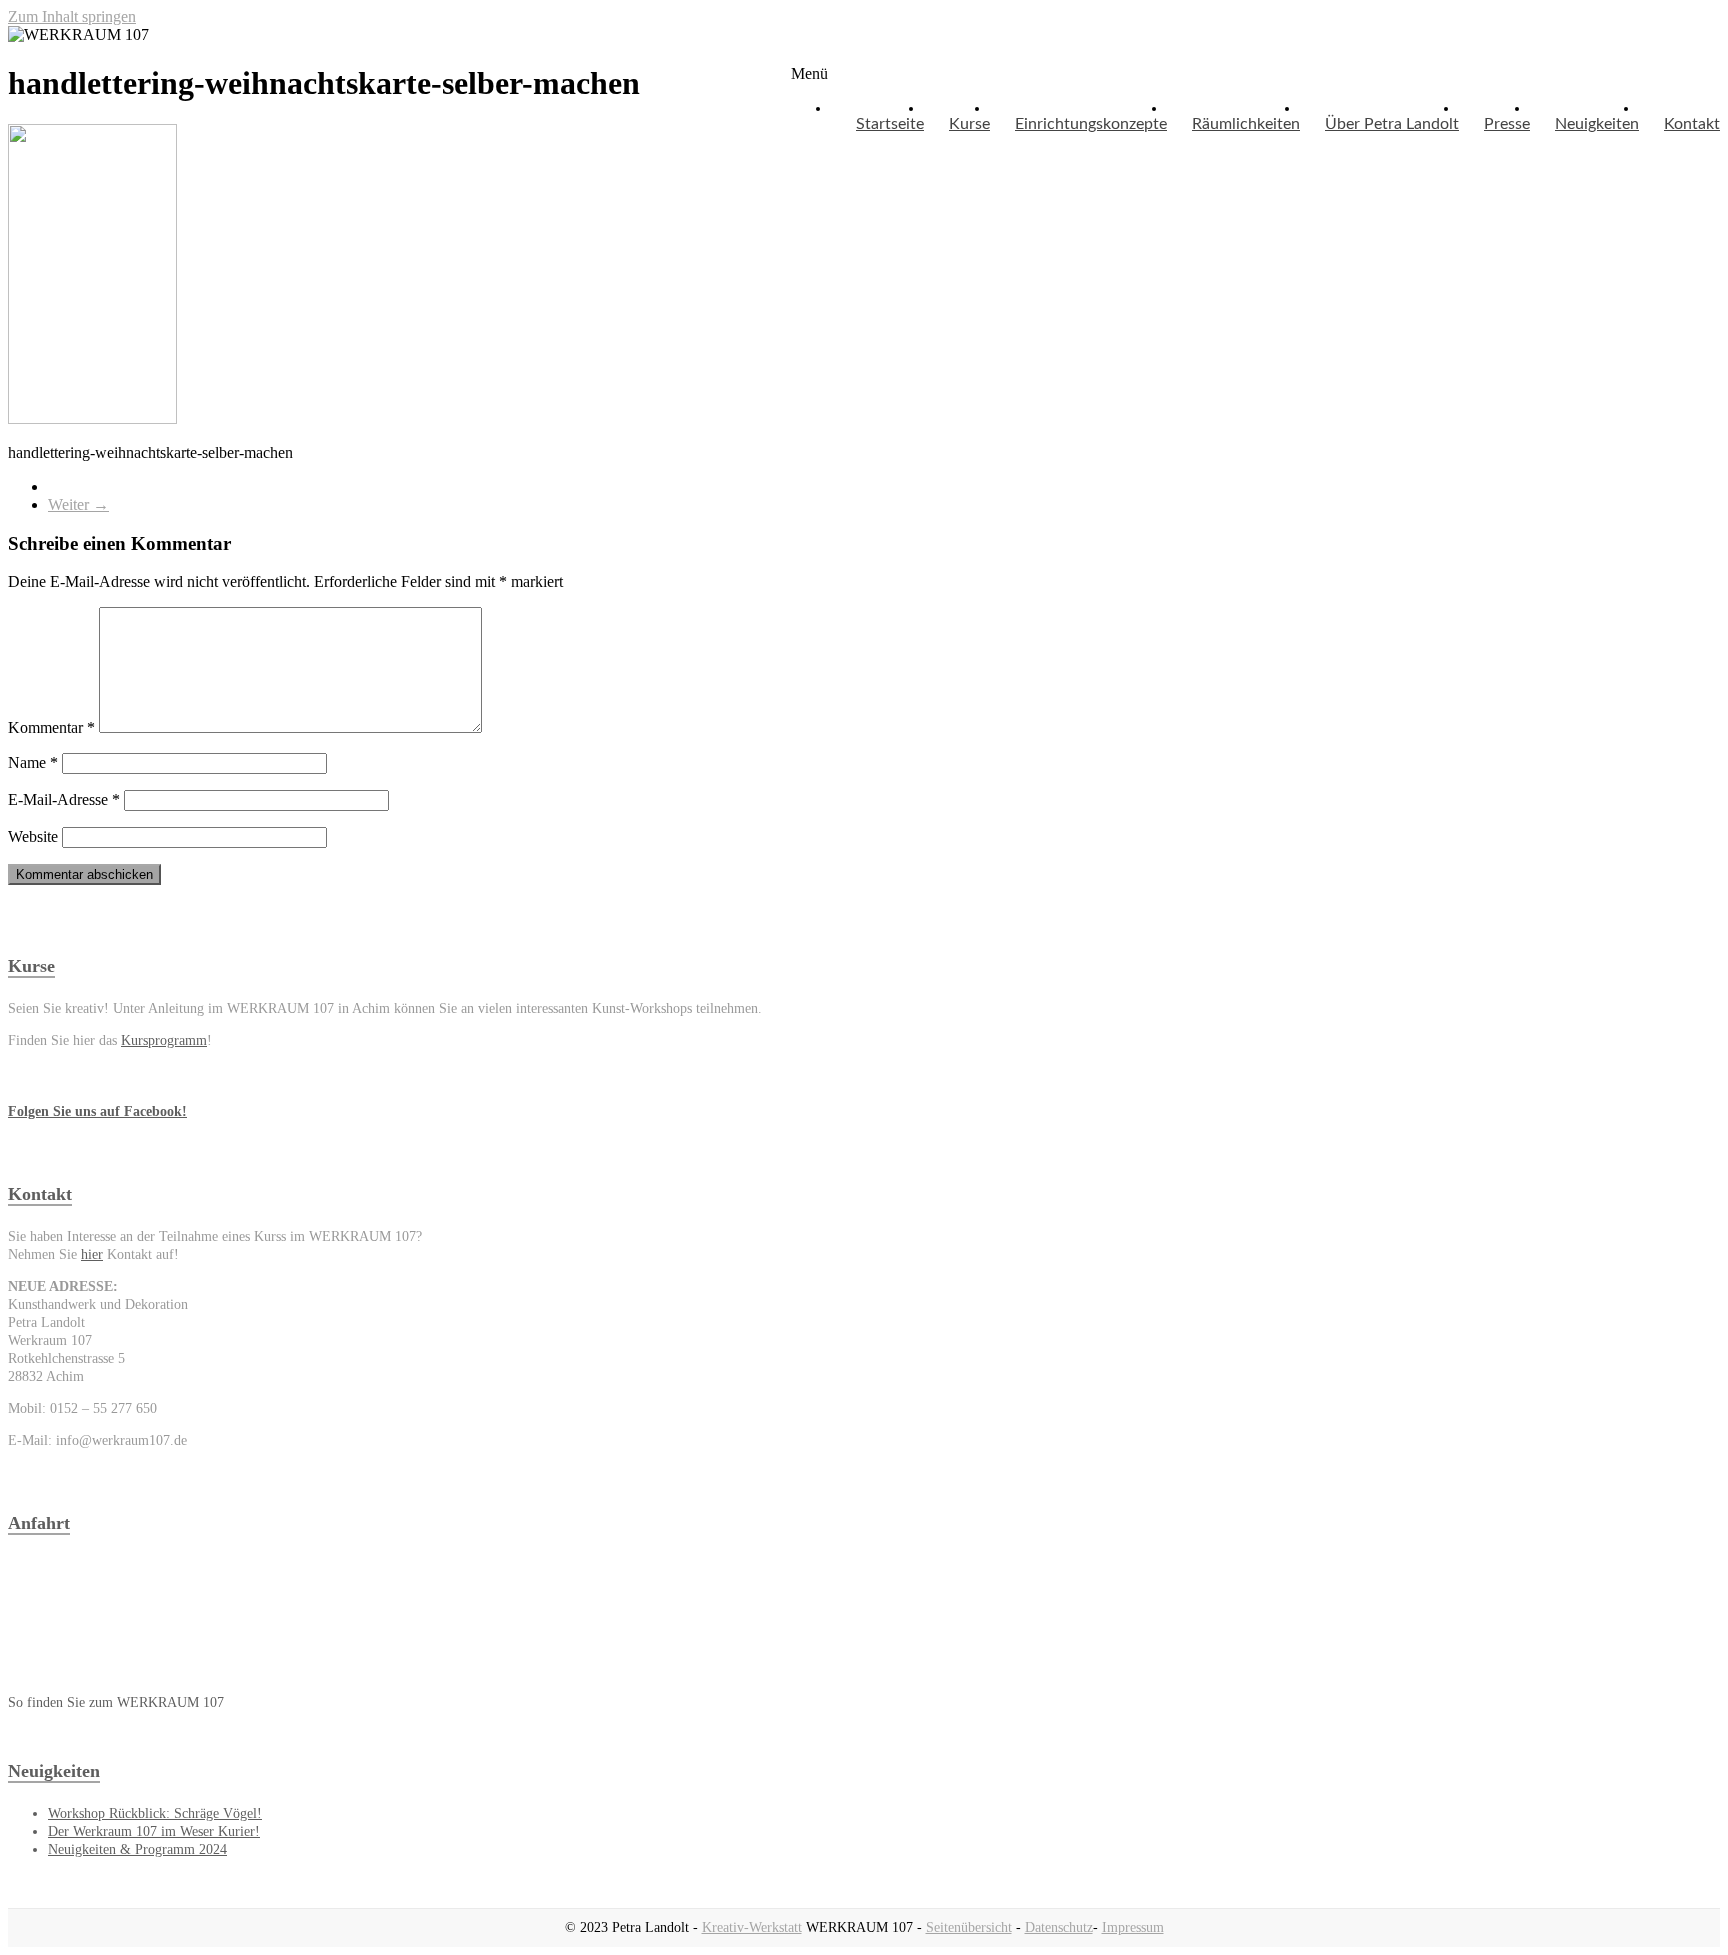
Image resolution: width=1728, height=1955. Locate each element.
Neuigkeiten (1597, 124)
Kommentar (51, 727)
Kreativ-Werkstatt (752, 1927)
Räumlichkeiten (1246, 124)
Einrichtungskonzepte (1091, 124)
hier (92, 1254)
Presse (1507, 124)
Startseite (890, 124)
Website (33, 836)
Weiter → (78, 504)
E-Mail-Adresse (64, 799)
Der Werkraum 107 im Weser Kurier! (154, 1831)
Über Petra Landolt (1392, 124)
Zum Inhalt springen (72, 16)
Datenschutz (1059, 1927)
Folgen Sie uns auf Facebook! (97, 1111)
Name (33, 762)
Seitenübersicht (969, 1927)
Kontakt (1692, 124)
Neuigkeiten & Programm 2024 (137, 1849)
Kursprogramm (164, 1040)
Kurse (969, 124)
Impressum (1133, 1927)
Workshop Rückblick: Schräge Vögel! (155, 1813)
